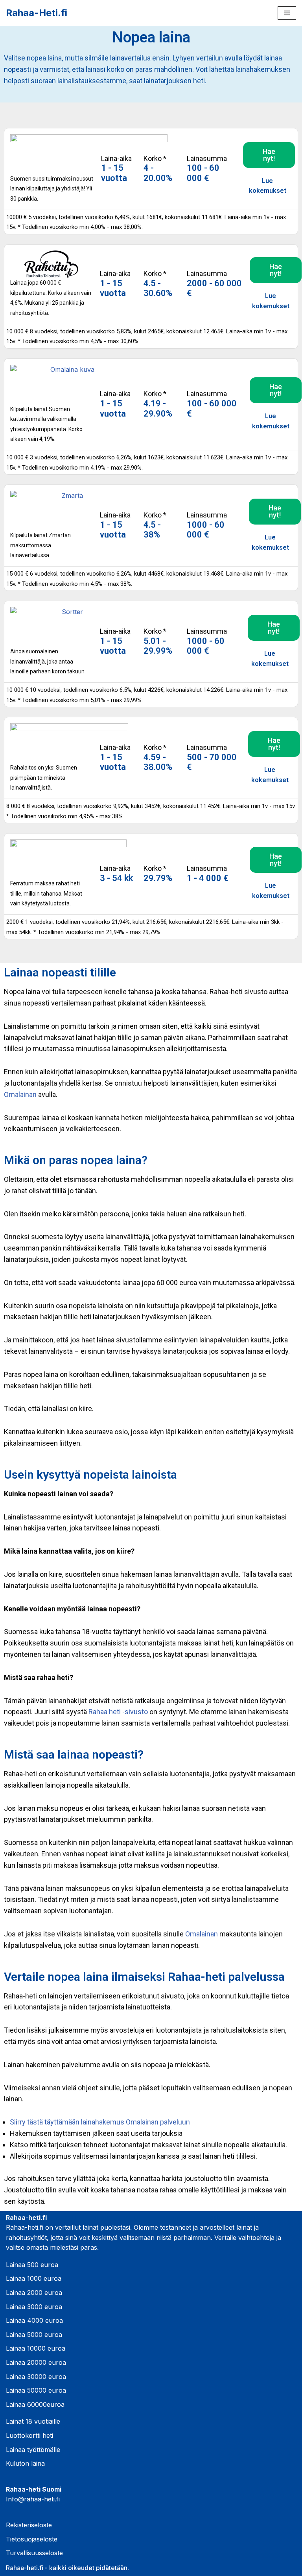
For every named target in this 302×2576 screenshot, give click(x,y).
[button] (269, 155)
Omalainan (20, 1094)
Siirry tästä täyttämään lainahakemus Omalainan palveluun (100, 2122)
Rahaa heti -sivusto (118, 1712)
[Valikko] (287, 13)
